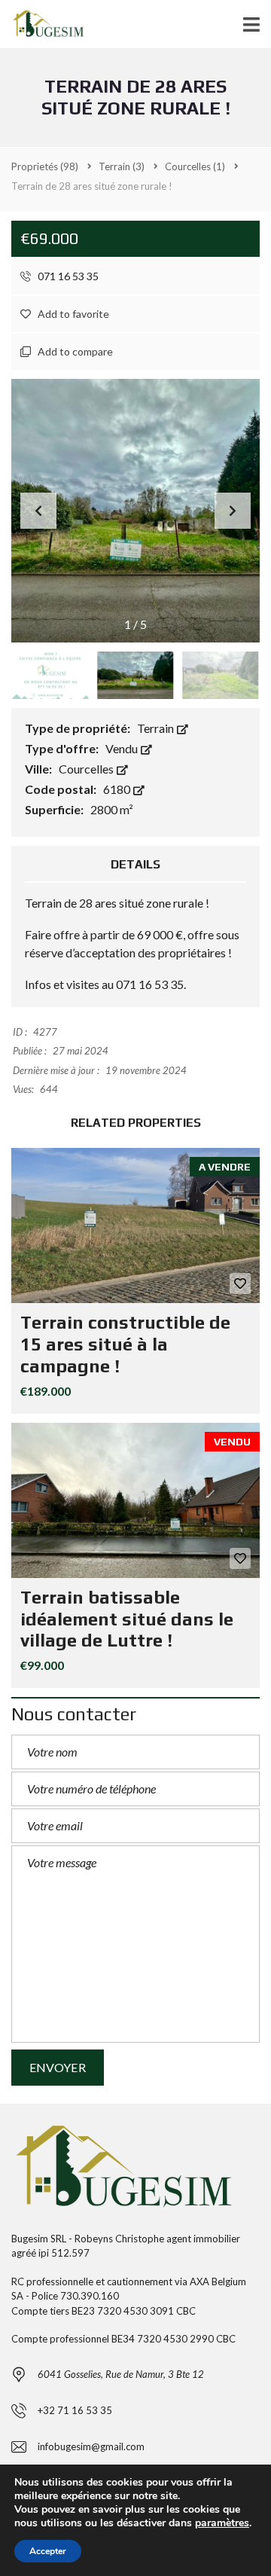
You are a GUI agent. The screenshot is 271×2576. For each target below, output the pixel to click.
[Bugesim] (47, 24)
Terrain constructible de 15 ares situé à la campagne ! (125, 1344)
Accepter (48, 2551)
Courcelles (87, 769)
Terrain (157, 728)
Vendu (123, 748)
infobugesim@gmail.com (91, 2446)
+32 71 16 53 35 (75, 2410)
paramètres (222, 2523)
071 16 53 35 (67, 276)
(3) (122, 166)
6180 (118, 789)
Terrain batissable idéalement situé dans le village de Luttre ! (127, 1619)
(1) (195, 166)
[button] (233, 511)
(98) (45, 166)
